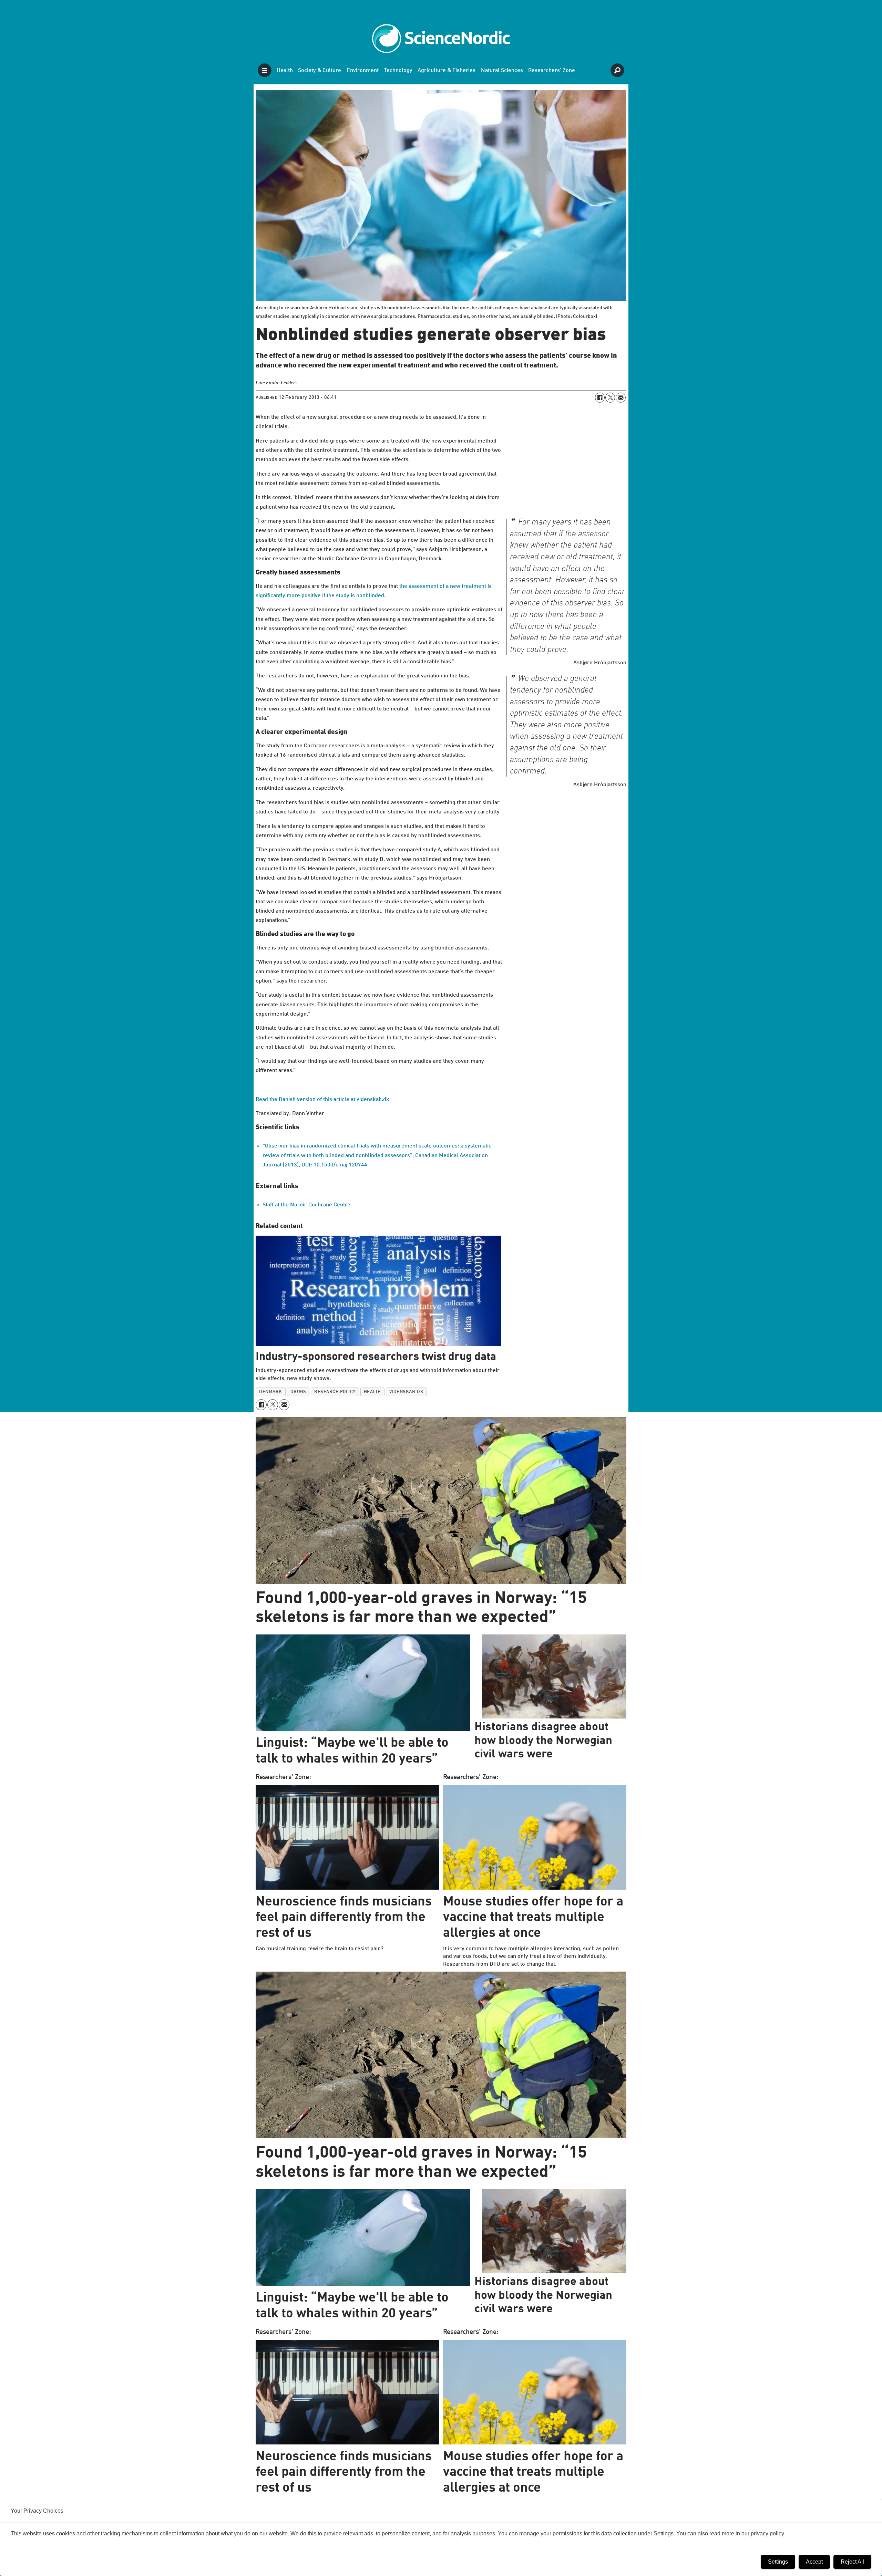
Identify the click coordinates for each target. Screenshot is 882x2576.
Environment (363, 71)
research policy (335, 1392)
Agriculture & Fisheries (447, 71)
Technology (398, 71)
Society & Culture (320, 71)
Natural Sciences (502, 71)
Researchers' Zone (552, 71)
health (372, 1392)
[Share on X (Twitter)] (610, 397)
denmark (271, 1392)
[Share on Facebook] (600, 397)
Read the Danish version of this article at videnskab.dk (322, 1100)
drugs (298, 1392)
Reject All (852, 2562)
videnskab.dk (406, 1392)
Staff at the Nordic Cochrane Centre (306, 1205)
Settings (778, 2562)
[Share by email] (621, 397)
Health (285, 71)
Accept (814, 2562)
